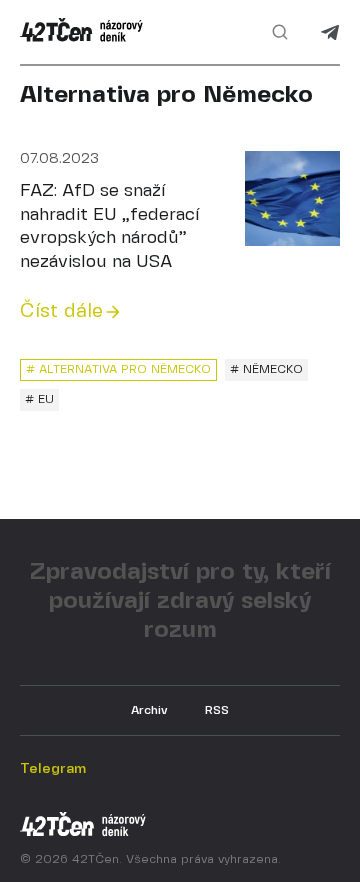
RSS (217, 710)
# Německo (266, 369)
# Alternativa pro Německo (118, 369)
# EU (39, 399)
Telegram (330, 32)
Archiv (149, 710)
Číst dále (61, 311)
